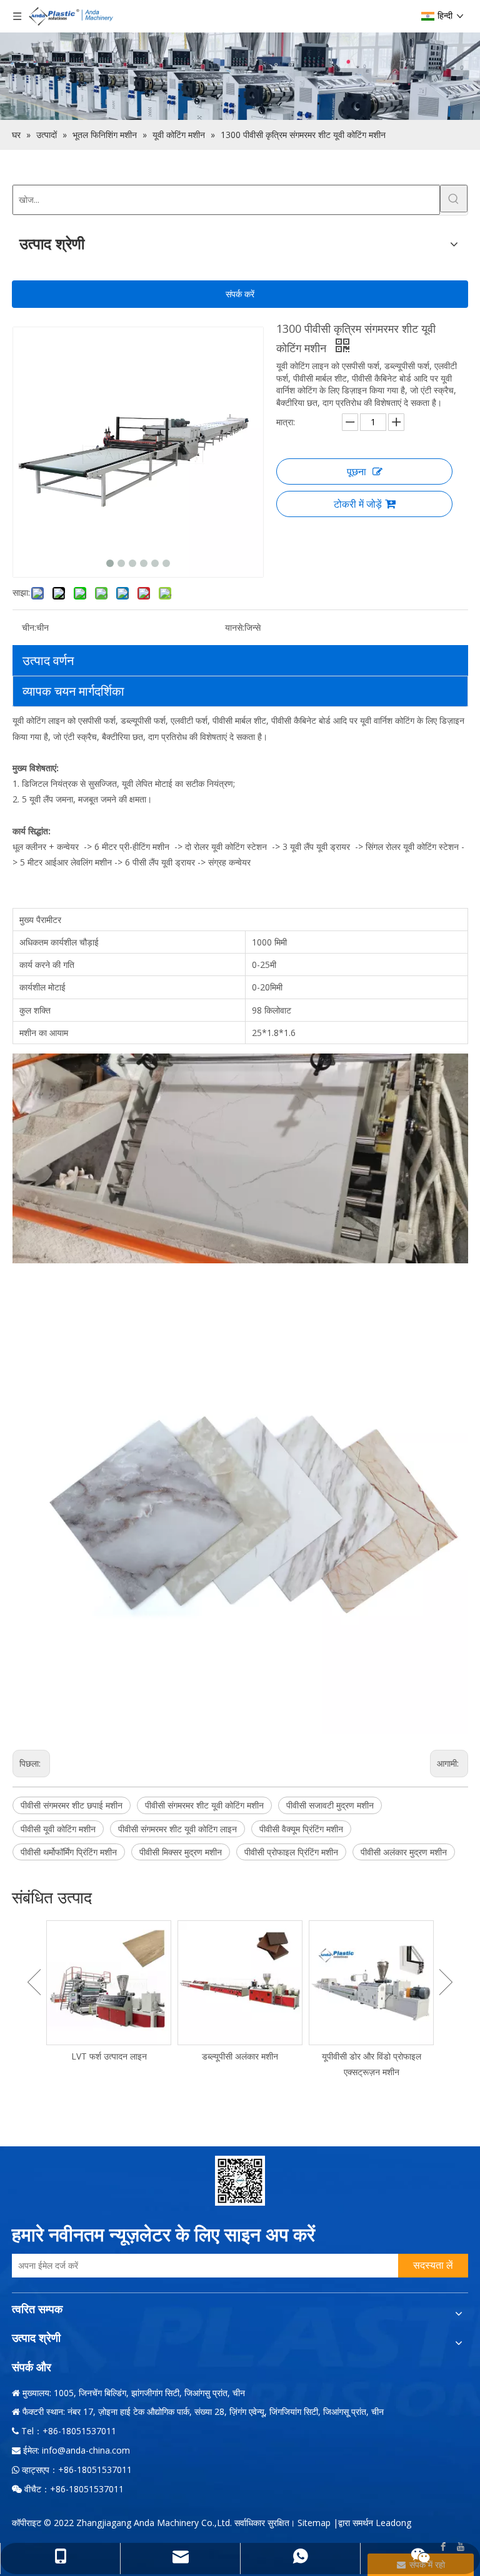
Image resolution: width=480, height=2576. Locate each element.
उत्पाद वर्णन (48, 660)
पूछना (357, 471)
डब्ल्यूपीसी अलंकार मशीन (115, 2056)
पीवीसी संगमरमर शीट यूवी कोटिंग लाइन (177, 1829)
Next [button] (446, 1982)
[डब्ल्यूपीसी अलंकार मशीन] (115, 1983)
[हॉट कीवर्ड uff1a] (454, 199)
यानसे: (235, 627)
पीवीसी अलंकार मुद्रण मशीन (404, 1852)
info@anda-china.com (86, 2450)
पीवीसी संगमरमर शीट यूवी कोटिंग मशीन (204, 1805)
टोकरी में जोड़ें (358, 504)
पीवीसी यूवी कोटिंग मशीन (58, 1829)
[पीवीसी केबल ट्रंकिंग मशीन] (377, 1983)
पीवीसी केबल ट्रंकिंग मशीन (377, 2056)
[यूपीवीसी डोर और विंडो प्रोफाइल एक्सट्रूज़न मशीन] (246, 1983)
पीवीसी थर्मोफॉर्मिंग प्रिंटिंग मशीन (69, 1852)
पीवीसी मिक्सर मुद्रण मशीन (181, 1852)
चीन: (29, 627)
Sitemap (314, 2523)
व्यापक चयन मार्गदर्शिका (73, 691)
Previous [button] (34, 1982)
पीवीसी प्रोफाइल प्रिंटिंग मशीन (291, 1852)
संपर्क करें (240, 294)
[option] (115, 1992)
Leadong (393, 2523)
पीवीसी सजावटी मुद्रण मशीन (330, 1805)
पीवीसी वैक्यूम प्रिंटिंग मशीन (301, 1829)
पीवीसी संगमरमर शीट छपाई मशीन (72, 1805)
